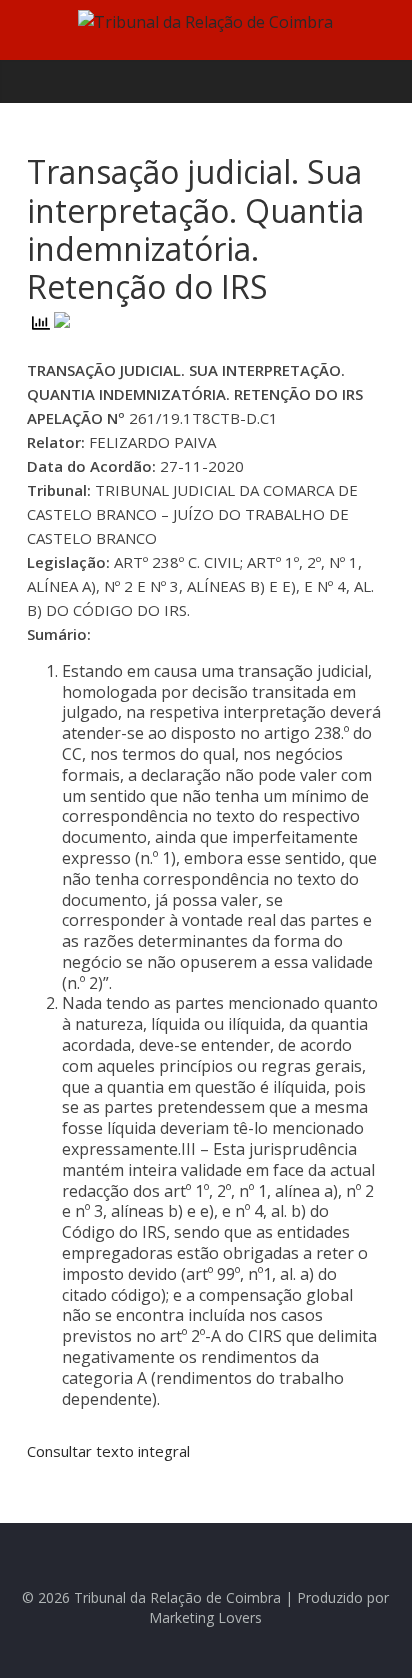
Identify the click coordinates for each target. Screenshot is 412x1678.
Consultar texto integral (108, 1451)
